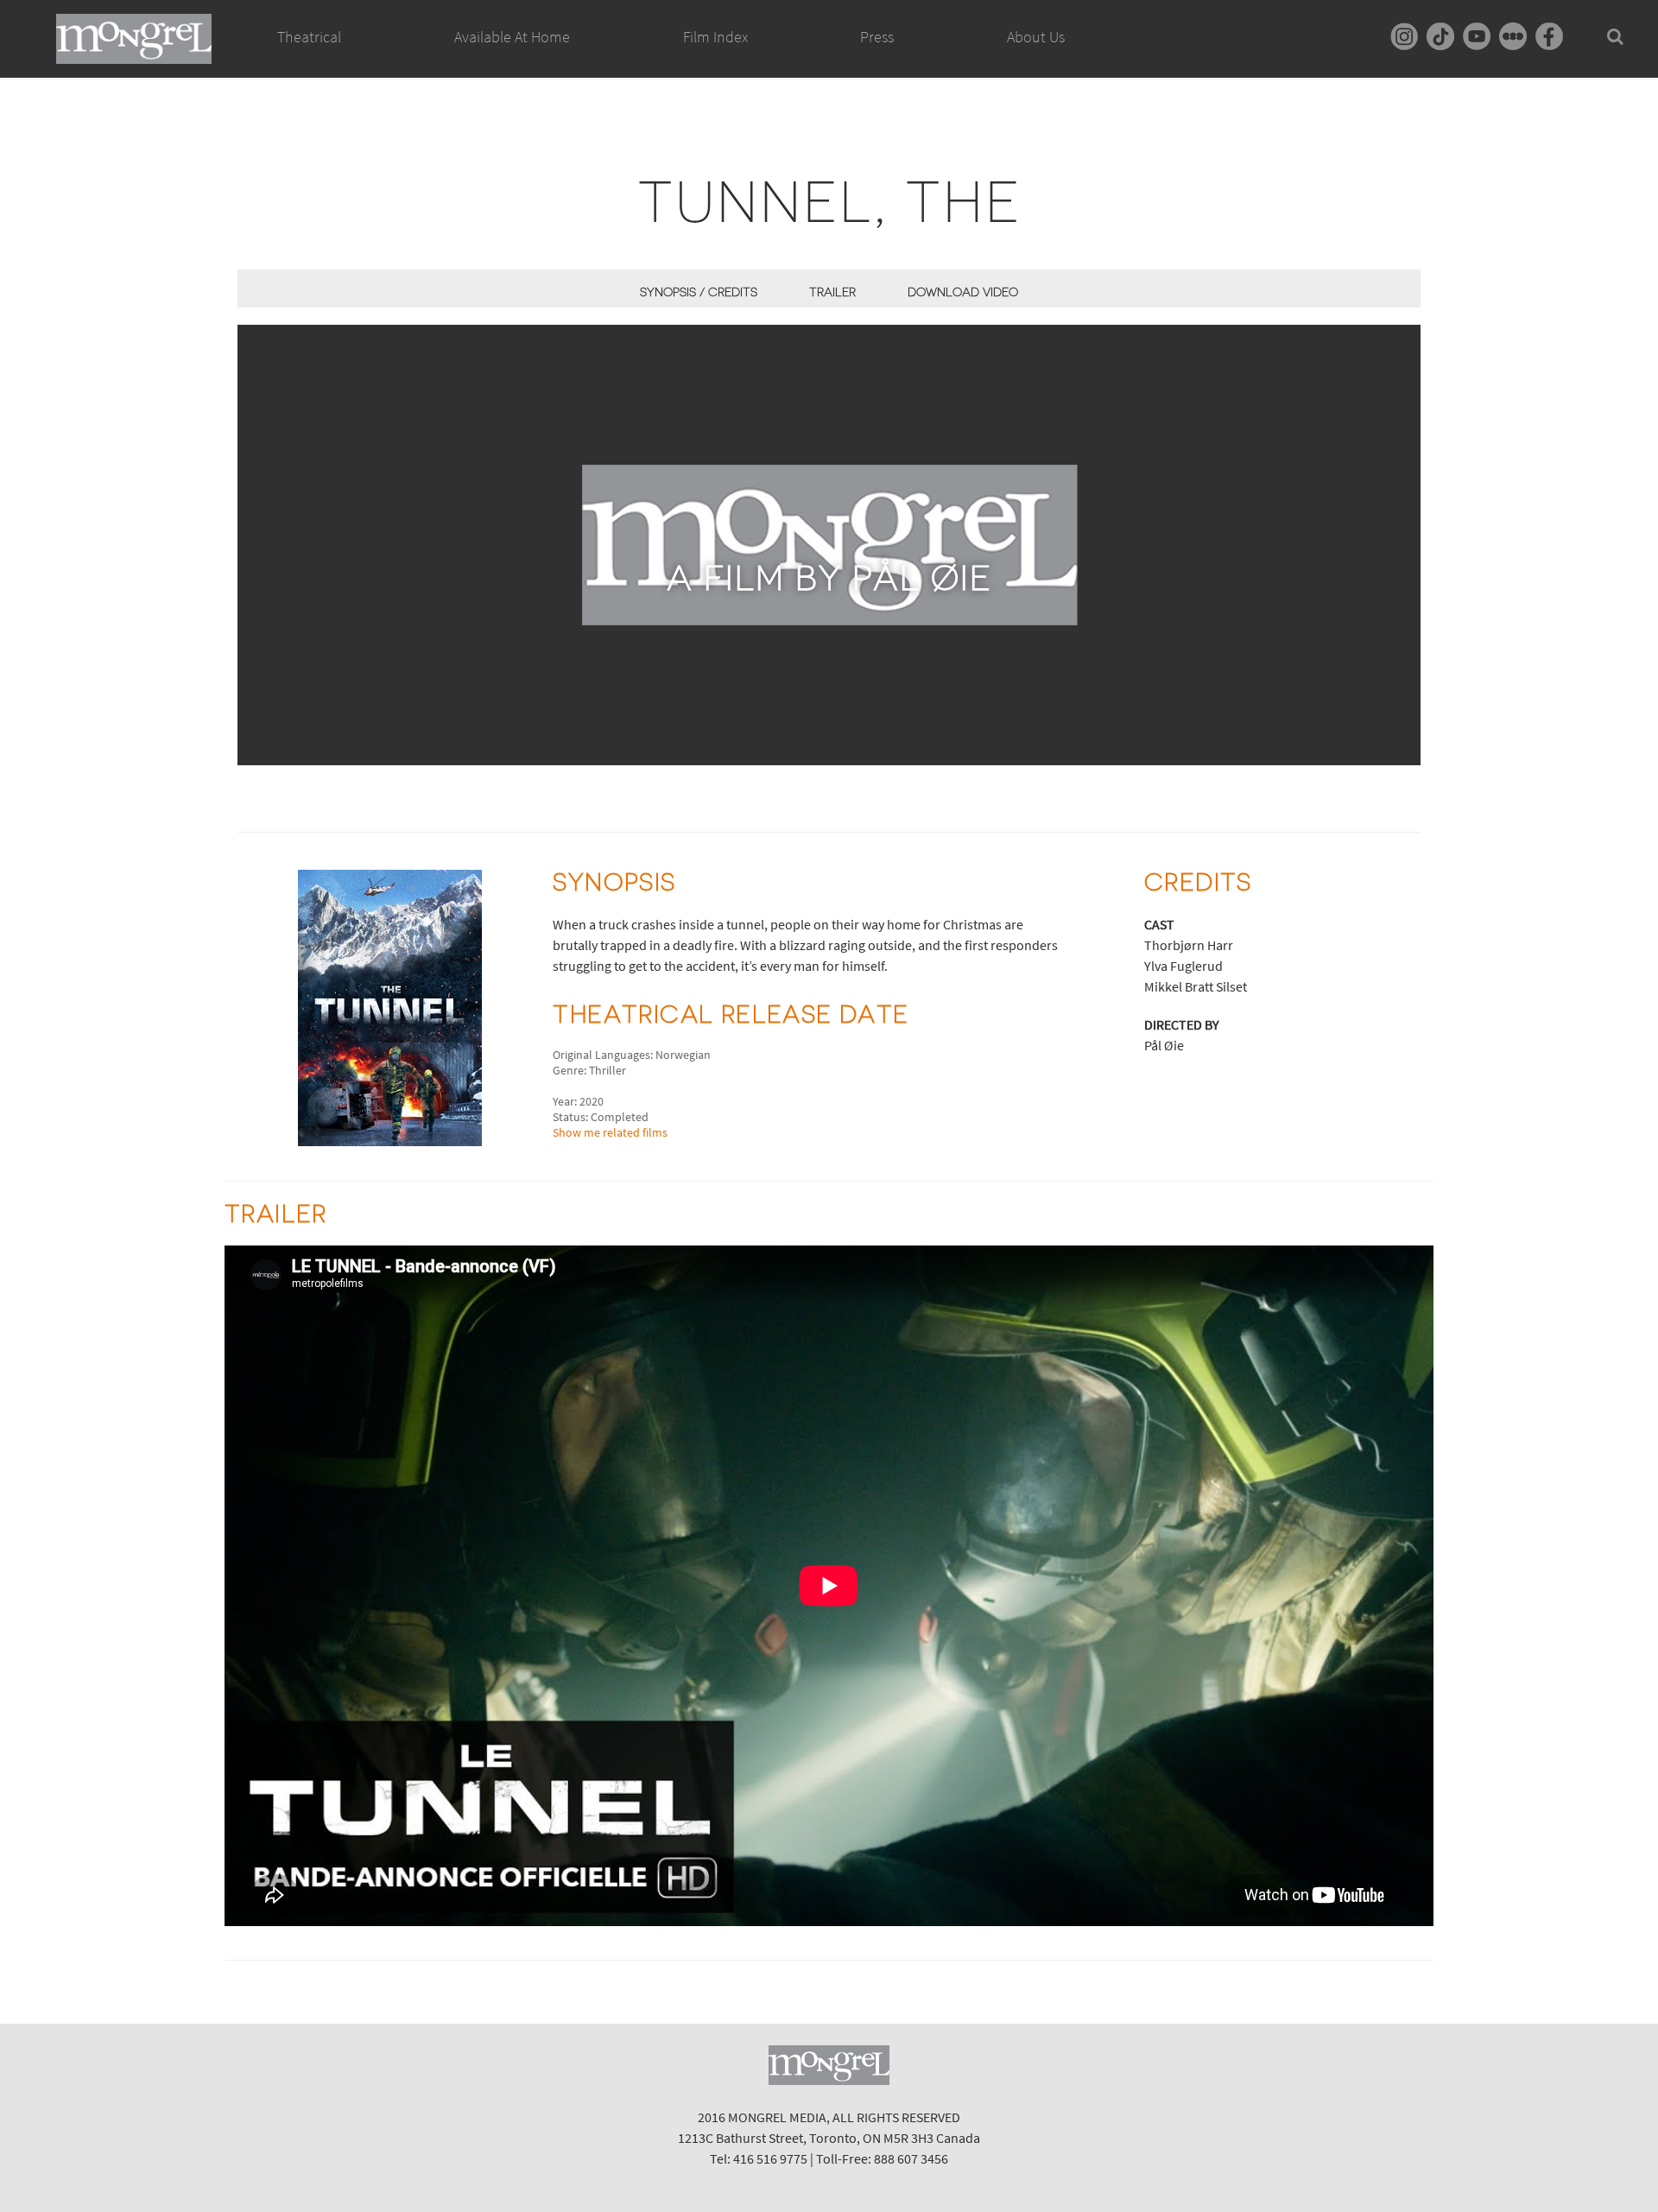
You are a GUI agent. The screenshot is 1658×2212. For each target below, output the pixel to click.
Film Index (715, 37)
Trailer (832, 292)
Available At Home (512, 37)
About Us (1036, 37)
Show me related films (610, 1132)
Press (877, 37)
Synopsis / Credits (699, 292)
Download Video (963, 292)
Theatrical (309, 37)
